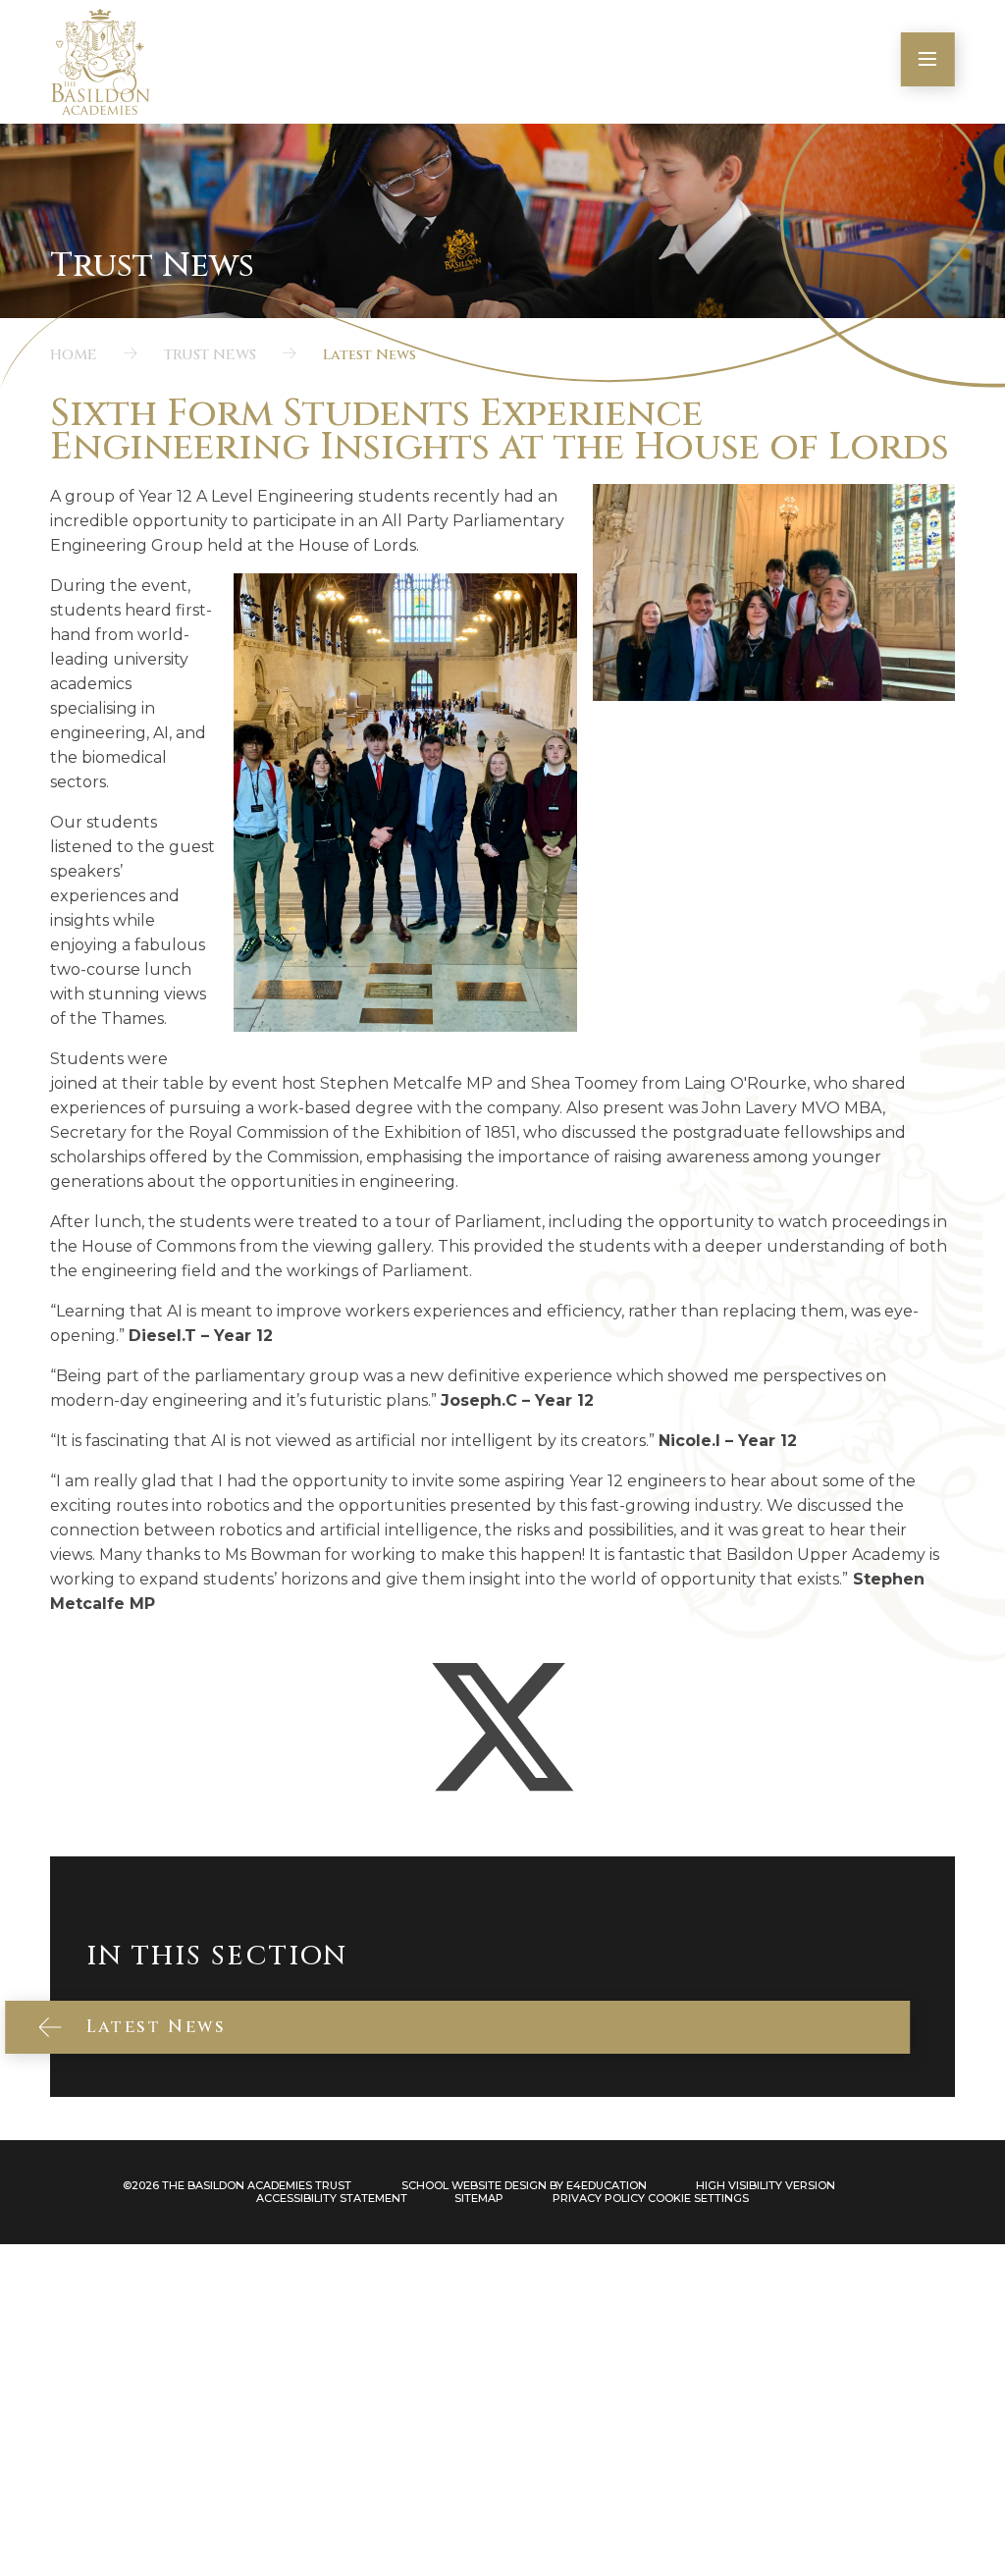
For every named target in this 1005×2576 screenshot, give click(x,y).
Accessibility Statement (332, 2198)
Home (74, 355)
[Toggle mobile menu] (928, 59)
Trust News (210, 355)
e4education (607, 2185)
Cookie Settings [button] (698, 2198)
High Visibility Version (766, 2185)
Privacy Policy (599, 2198)
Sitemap (479, 2198)
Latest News (370, 355)
